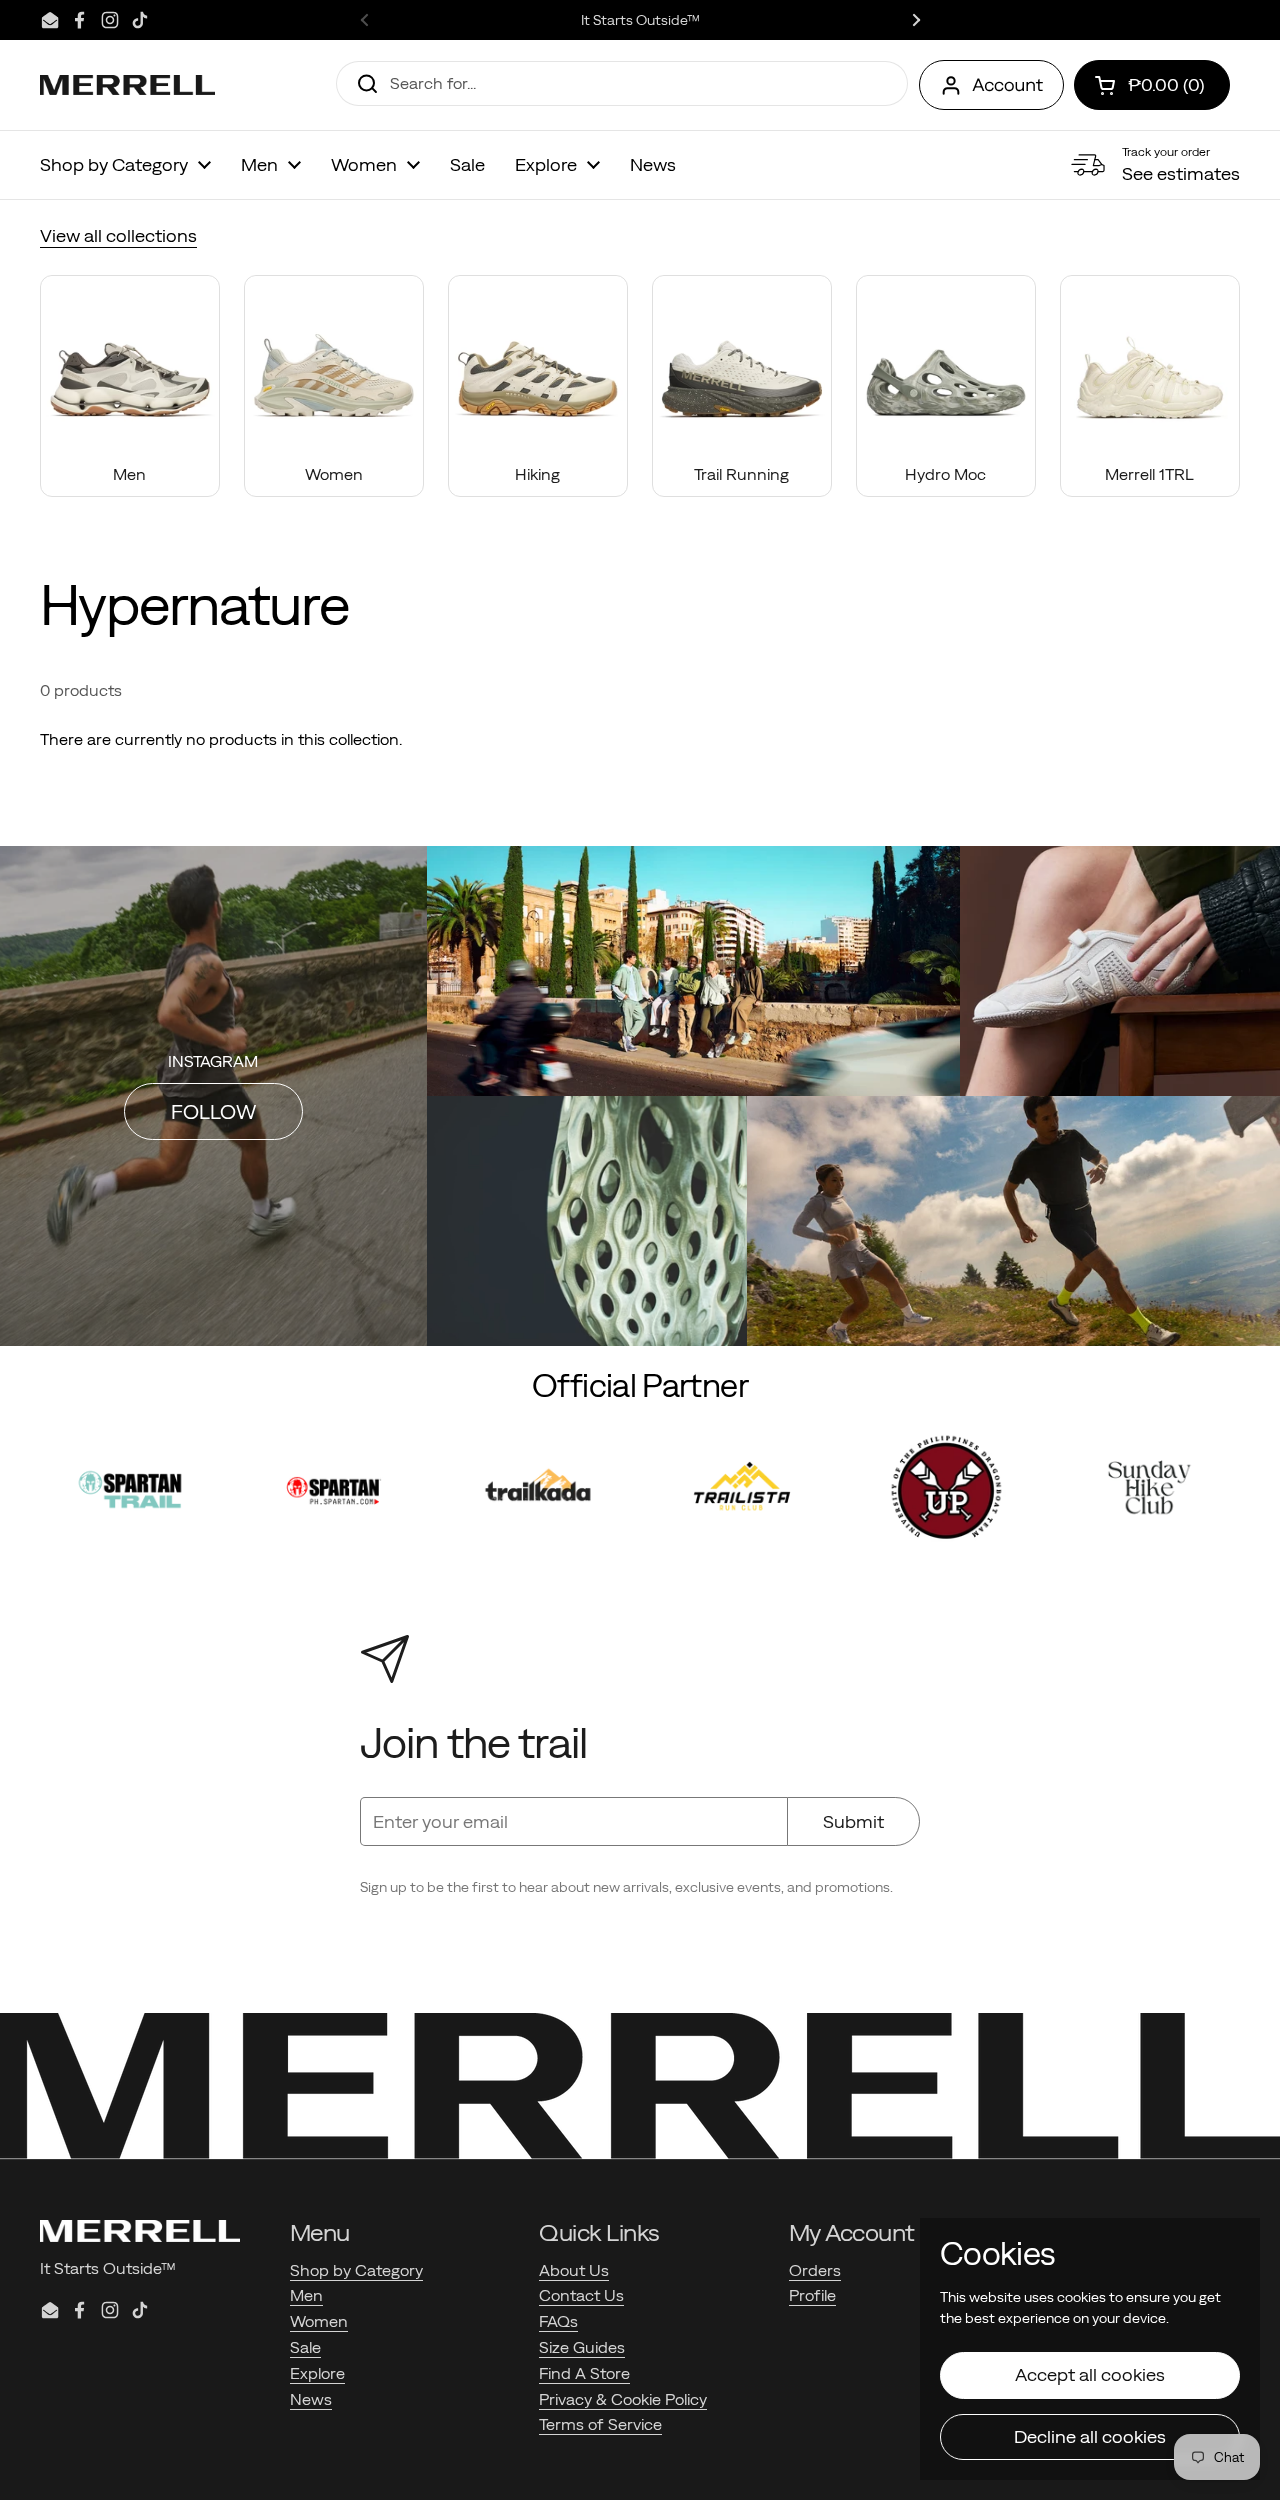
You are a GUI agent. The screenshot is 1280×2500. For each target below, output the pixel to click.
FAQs (558, 2321)
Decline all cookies (1090, 2436)
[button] (1152, 85)
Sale (305, 2347)
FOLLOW (213, 1111)
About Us (574, 2270)
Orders (815, 2270)
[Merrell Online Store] (127, 85)
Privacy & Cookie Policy (623, 2399)
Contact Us (581, 2295)
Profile (812, 2295)
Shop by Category (356, 2270)
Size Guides (582, 2347)
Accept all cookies (1090, 2374)
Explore (317, 2373)
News (311, 2399)
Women (319, 2321)
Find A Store (584, 2373)
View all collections (118, 235)
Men (306, 2295)
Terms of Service (600, 2424)
